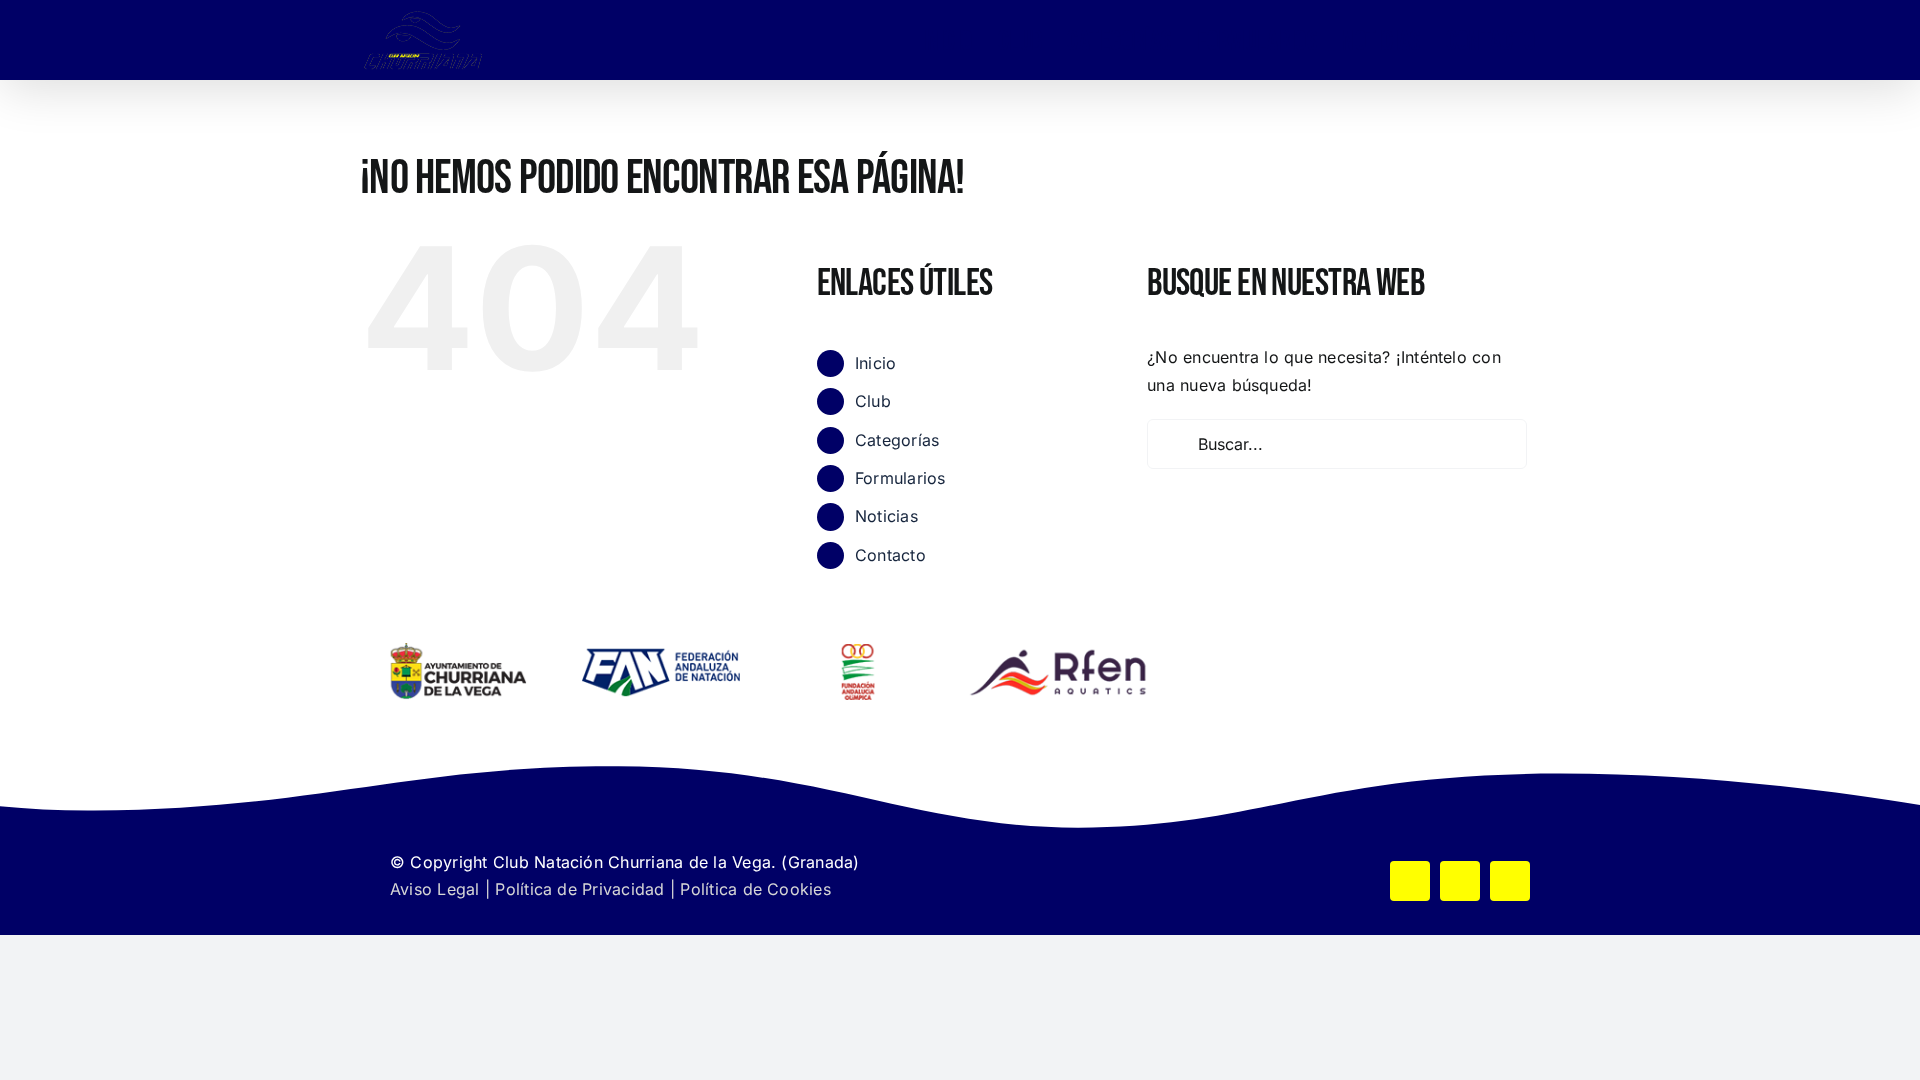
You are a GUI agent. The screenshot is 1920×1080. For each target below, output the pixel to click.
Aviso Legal (435, 889)
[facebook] (1410, 881)
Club (873, 401)
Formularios (900, 478)
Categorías (897, 440)
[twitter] (1460, 881)
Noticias (886, 516)
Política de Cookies (755, 889)
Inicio (875, 363)
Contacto (890, 555)
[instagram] (1510, 881)
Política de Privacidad (579, 889)
